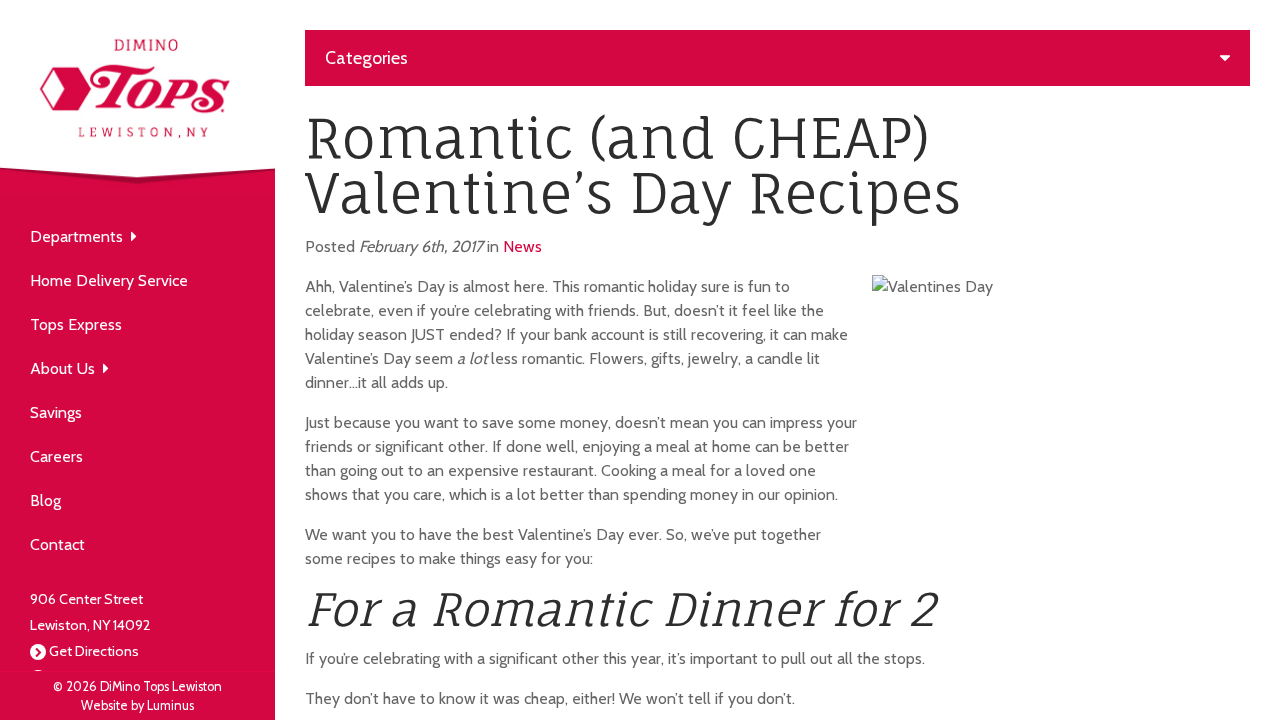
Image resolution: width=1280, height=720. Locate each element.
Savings (56, 412)
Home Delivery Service (109, 280)
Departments (80, 236)
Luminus (170, 705)
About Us (66, 368)
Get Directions (94, 651)
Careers (56, 456)
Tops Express (76, 324)
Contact (57, 544)
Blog (45, 500)
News (522, 246)
